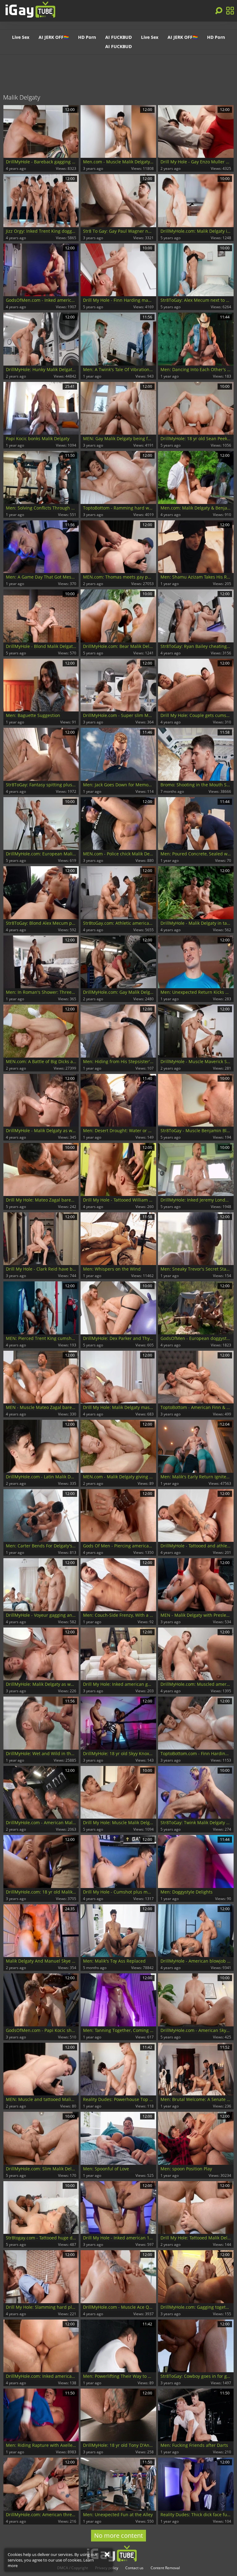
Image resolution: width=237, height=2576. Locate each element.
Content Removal (165, 2568)
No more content (118, 2535)
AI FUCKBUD (118, 37)
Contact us (134, 2568)
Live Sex (21, 37)
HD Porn (87, 37)
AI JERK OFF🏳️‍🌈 (54, 37)
